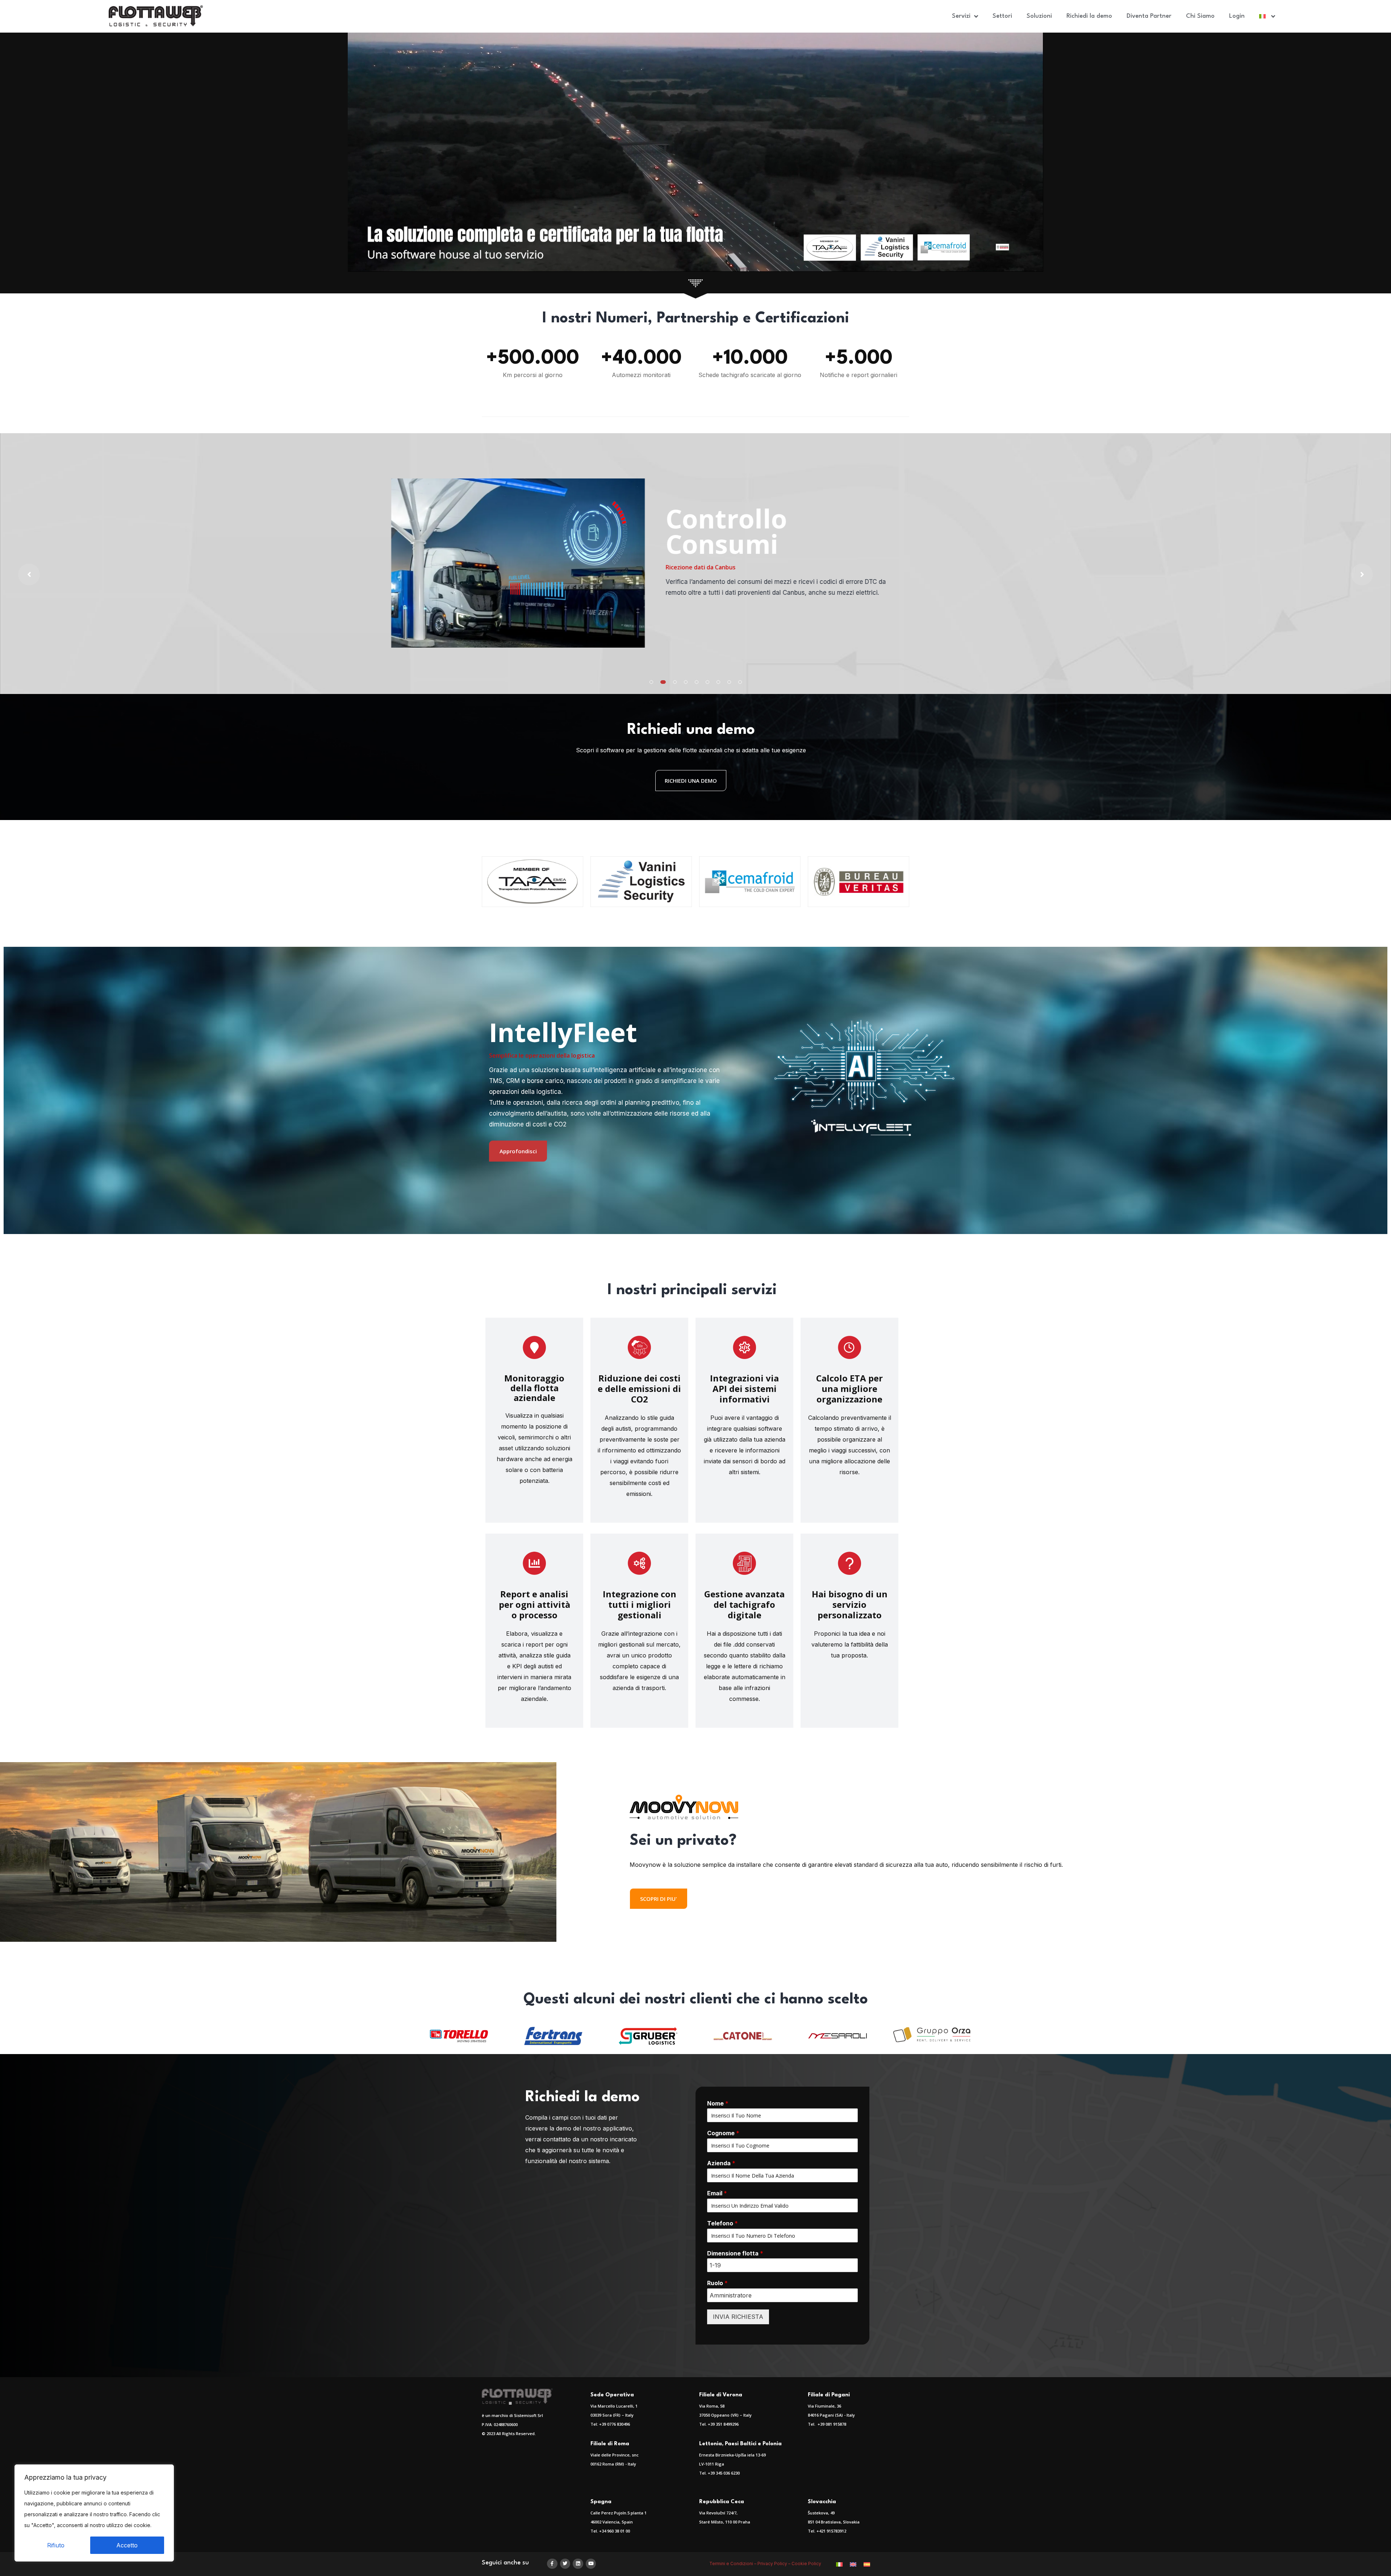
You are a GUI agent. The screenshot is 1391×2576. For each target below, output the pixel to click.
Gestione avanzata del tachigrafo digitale (744, 1604)
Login (1237, 16)
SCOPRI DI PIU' (659, 1899)
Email (717, 2193)
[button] (651, 682)
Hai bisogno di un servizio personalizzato (850, 1604)
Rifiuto (56, 2545)
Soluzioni (1039, 16)
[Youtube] (591, 2564)
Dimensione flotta (735, 2253)
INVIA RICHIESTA (738, 2317)
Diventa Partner (1149, 16)
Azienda (721, 2163)
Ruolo (717, 2283)
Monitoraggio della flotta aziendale (534, 1388)
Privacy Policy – (774, 2564)
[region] (94, 2513)
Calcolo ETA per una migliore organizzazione (849, 1389)
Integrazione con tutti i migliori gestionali (640, 1604)
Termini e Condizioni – (733, 2564)
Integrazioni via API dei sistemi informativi (744, 1389)
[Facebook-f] (552, 2564)
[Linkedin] (578, 2564)
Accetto (127, 2545)
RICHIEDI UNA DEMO (691, 781)
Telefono (722, 2223)
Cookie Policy (807, 2564)
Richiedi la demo (1089, 16)
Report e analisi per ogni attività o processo (534, 1604)
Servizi (961, 16)
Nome (718, 2103)
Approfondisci (518, 1151)
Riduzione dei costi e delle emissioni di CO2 (639, 1389)
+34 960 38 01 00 (615, 2531)
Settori (1002, 16)
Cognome (723, 2133)
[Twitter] (565, 2564)
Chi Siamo (1200, 16)
